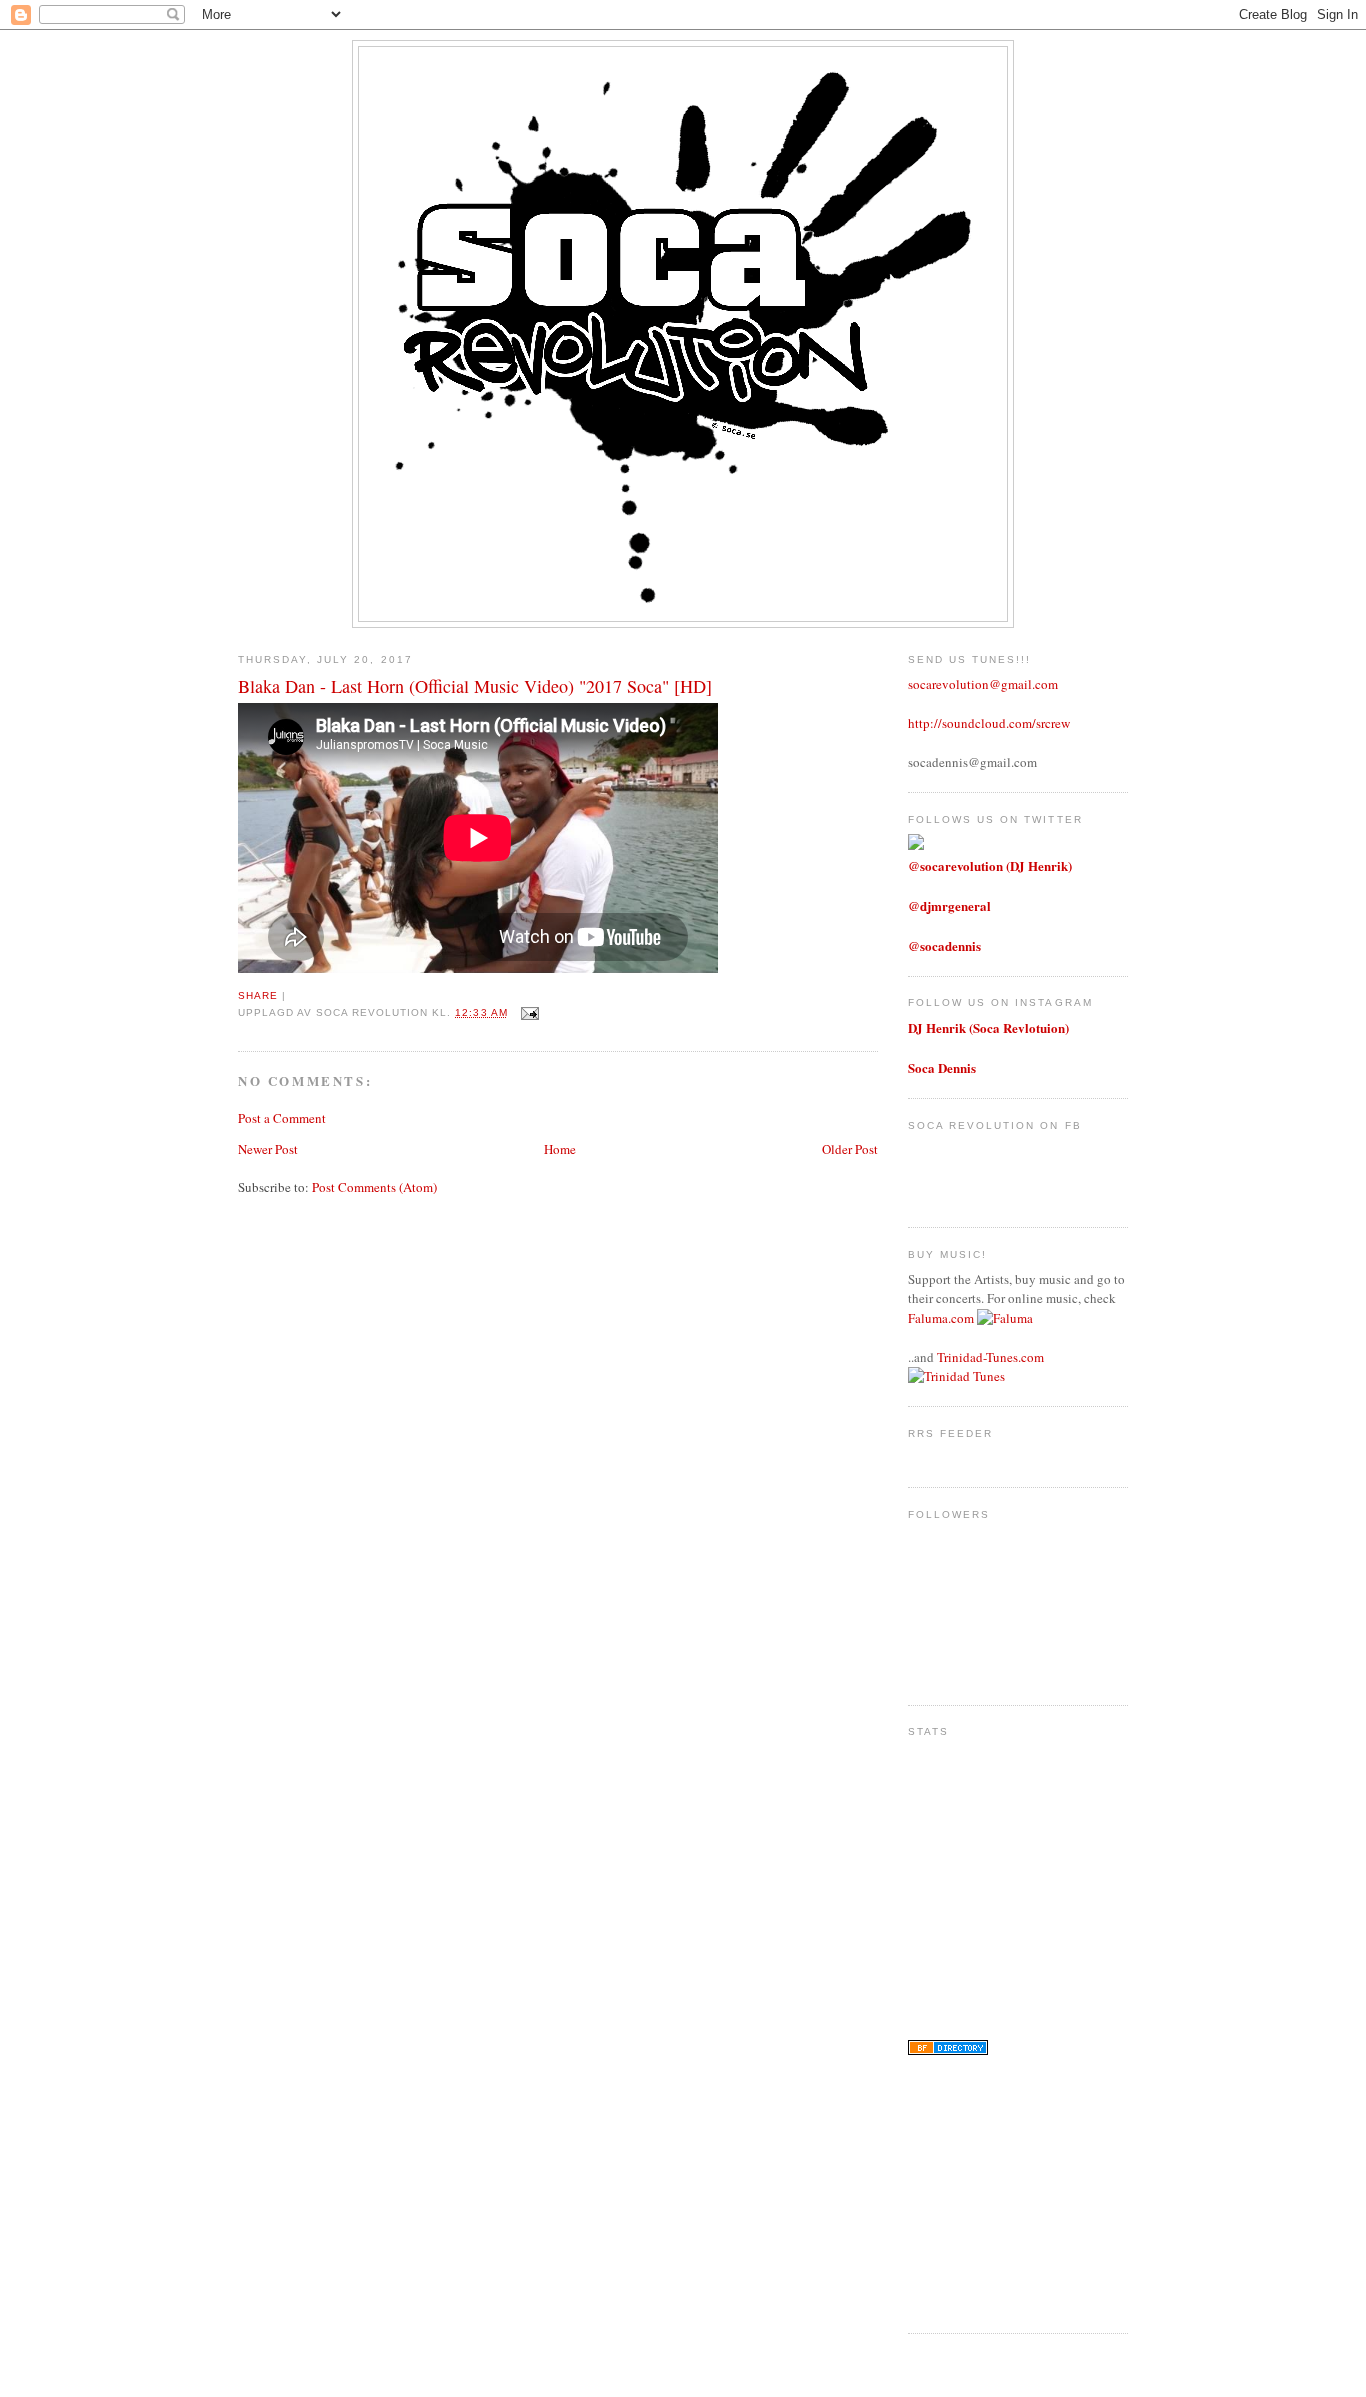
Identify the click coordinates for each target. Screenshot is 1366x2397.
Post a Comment (282, 1118)
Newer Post (268, 1149)
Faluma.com (941, 1318)
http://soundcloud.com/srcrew (989, 723)
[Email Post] (527, 1012)
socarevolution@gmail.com (983, 684)
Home (560, 1149)
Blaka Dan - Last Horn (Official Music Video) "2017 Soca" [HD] (475, 686)
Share (258, 995)
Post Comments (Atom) (374, 1187)
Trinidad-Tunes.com (990, 1357)
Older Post (850, 1149)
